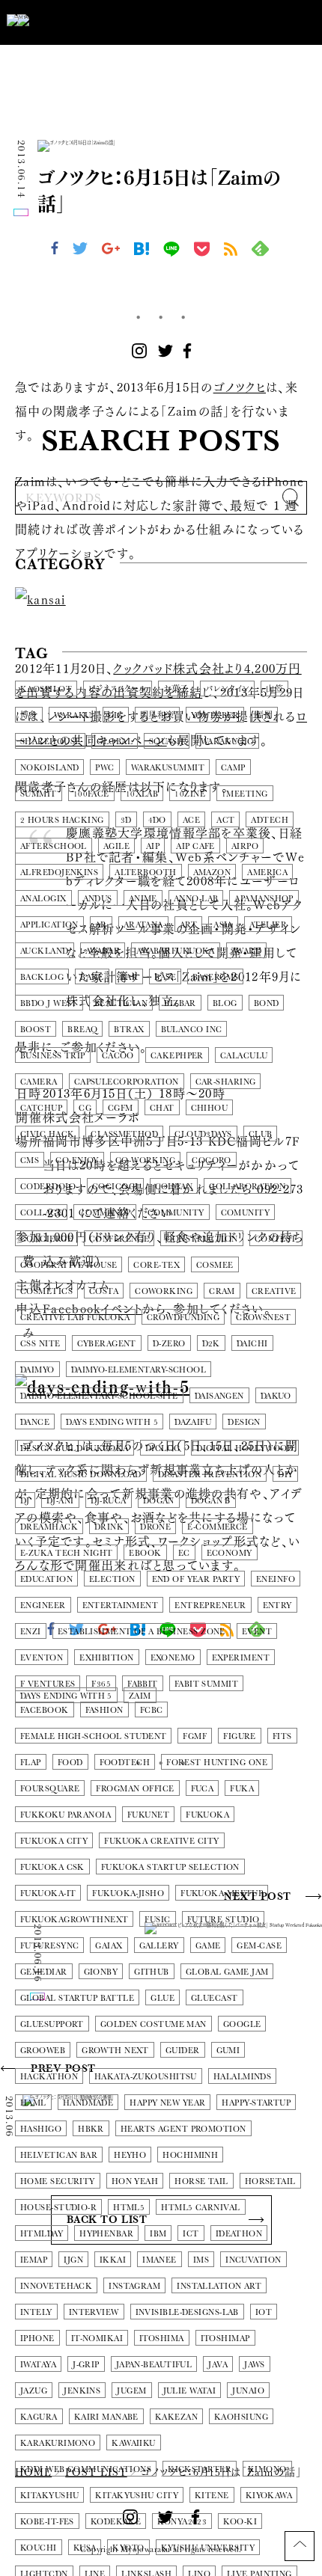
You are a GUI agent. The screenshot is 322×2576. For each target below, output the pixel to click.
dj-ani (60, 1501)
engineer (43, 1606)
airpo (245, 846)
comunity (246, 1213)
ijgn (73, 2260)
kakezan (176, 2417)
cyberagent (107, 1344)
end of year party (196, 1579)
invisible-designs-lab (187, 2312)
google (242, 2024)
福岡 (264, 715)
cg (85, 1108)
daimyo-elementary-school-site (99, 1396)
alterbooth (145, 873)
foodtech (125, 1763)
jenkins (82, 2391)
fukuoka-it (48, 1893)
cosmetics (46, 1291)
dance (35, 1422)
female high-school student (93, 1736)
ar (101, 925)
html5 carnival (200, 2208)
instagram (134, 2286)
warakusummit (168, 768)
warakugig (227, 742)
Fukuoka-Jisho (128, 1893)
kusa (85, 2548)
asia (223, 925)
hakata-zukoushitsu (146, 2077)
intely (36, 2312)
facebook (45, 1710)
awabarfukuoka (176, 951)
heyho (130, 2155)
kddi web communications (86, 2469)
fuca (203, 1789)
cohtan (174, 1187)
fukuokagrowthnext (74, 1920)
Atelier (268, 925)
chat (162, 1108)
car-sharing (226, 1082)
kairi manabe (106, 2417)
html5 (129, 2208)
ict (191, 2234)
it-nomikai (97, 2339)
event (257, 1632)
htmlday (42, 2234)
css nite (40, 1344)
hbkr (91, 2129)
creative (274, 1291)
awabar (103, 951)
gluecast (215, 1998)
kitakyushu (49, 2496)
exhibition (106, 1658)
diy (285, 1475)
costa (104, 1291)
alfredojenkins (59, 873)
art (188, 925)
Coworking (164, 1291)
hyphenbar (106, 2234)
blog (225, 1003)
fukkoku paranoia (66, 1815)
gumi (228, 2051)
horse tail (201, 2181)
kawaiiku (134, 2443)
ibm (158, 2234)
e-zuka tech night (66, 1553)
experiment (241, 1658)
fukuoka (207, 1815)
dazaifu (193, 1422)
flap (31, 1763)
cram (222, 1291)
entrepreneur (210, 1606)
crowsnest (263, 1318)
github (152, 1972)
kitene (212, 2496)
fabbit (143, 1684)
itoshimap (225, 2339)
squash (167, 742)
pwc (104, 768)
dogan (159, 1501)
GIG (216, 599)
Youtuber (215, 715)
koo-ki (240, 2522)
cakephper (177, 1056)
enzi (31, 1632)
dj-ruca (109, 1501)
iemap (34, 2260)
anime (143, 899)
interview (94, 2312)
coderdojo (48, 1187)
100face (91, 794)
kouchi (39, 2548)
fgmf (195, 1736)
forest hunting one (217, 1763)
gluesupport (52, 2024)
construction (201, 1239)
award (246, 951)
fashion (104, 1710)
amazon (212, 873)
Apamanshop (264, 899)
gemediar (44, 1972)
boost (36, 1030)
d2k (211, 1344)
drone (155, 1527)
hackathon (49, 2077)
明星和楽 (157, 715)
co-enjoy (77, 1160)
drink (109, 1527)
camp (233, 768)
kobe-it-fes (47, 2522)
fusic (157, 1920)
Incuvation (253, 2260)
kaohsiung (241, 2417)
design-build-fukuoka (75, 1448)
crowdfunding (183, 1318)
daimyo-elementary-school (139, 1370)
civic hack (47, 1134)
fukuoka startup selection (170, 1867)
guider (183, 2051)
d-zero (169, 1344)
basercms (216, 977)
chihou (210, 1108)
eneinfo (276, 1579)
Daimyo (37, 1370)
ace (191, 820)
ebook (145, 1553)
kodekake (116, 2522)
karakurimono (58, 2443)
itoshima (162, 2339)
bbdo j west (49, 1003)
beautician (121, 1003)
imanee (160, 2260)
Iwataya (38, 2365)
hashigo (41, 2129)
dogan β (211, 1501)
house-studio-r (58, 2208)
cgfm (121, 1108)
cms (30, 1160)
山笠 (274, 689)
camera (39, 1082)
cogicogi (115, 1187)
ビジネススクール (118, 689)
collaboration (247, 1187)
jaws (255, 2365)
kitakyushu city (137, 2496)
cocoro (212, 1160)
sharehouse (50, 742)
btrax (129, 1030)
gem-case (259, 1946)
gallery (159, 1946)
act (225, 820)
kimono (267, 2469)
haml (33, 2103)
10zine (190, 794)
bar (129, 977)
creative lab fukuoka (75, 1318)
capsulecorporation (127, 1082)
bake (92, 977)
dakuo (276, 1396)
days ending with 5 (112, 1422)
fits (282, 1736)
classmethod (124, 1134)
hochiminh (190, 2155)
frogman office (135, 1789)
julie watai (190, 2391)
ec (184, 1553)
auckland (45, 951)
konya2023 (182, 2522)
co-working (145, 1160)
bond (267, 1003)
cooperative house (69, 1265)
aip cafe (195, 846)
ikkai (113, 2260)
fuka (242, 1789)
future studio (224, 1920)
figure (240, 1736)
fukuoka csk (52, 1867)
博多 (29, 715)
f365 (101, 1684)
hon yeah (135, 2181)
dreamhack (49, 1527)
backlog (42, 977)
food (70, 1763)
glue (162, 1998)
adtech (270, 820)
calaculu (244, 1056)
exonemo (173, 1658)
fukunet (148, 1815)
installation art (219, 2286)
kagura (39, 2417)
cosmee (215, 1265)
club (261, 1134)
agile (116, 846)
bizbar (180, 1003)
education (46, 1579)
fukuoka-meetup (222, 1893)
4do (157, 820)
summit (39, 794)
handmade (88, 2103)
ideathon (239, 2234)
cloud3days (203, 1134)
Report (141, 599)
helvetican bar (59, 2155)
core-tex (157, 1265)
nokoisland (49, 768)
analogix (43, 899)
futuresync (49, 1946)
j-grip (86, 2365)
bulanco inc (192, 1030)
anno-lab (196, 899)
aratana (143, 925)
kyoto (128, 2548)
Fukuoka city (54, 1841)
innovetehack (56, 2286)
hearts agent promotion (183, 2129)
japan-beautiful (154, 2365)
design (244, 1422)
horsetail (270, 2181)
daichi (252, 1344)
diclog (163, 1448)
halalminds (242, 2077)
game (208, 1946)
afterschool (54, 846)
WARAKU (73, 715)
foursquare (50, 1789)
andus (98, 899)
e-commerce (217, 1527)
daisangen (219, 1396)
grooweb (43, 2051)
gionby (101, 1972)
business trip (53, 1056)
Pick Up (51, 599)
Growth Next (115, 2051)
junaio (248, 2391)
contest (276, 1239)
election (112, 1579)
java (218, 2365)
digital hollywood (244, 1448)
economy (230, 1553)
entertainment (121, 1606)
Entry (277, 1606)
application (49, 925)
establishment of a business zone (142, 1632)
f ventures (48, 1684)
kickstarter (200, 2469)
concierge (46, 1239)
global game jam (227, 1972)
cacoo (118, 1056)
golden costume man (154, 2024)
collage (41, 1213)
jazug (34, 2391)
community (176, 1213)
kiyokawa (269, 2496)
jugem (131, 2391)
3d (126, 820)
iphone (37, 2339)
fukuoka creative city (161, 1841)
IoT (264, 2312)
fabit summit (206, 1684)
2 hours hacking (62, 820)
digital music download (81, 1475)
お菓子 (176, 689)
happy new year (167, 2103)
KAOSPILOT (46, 689)
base (165, 977)
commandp (105, 1213)
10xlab (142, 794)
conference (119, 1239)
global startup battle (77, 1998)
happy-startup (256, 2103)
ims (201, 2260)
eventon (42, 1658)
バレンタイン (228, 689)
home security (58, 2181)
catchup (41, 1108)
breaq (82, 1030)
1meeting (245, 794)
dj (25, 1501)
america (267, 873)
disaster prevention (210, 1475)
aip (153, 846)
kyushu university (208, 2548)
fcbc (152, 1710)
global (115, 742)
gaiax (109, 1946)
